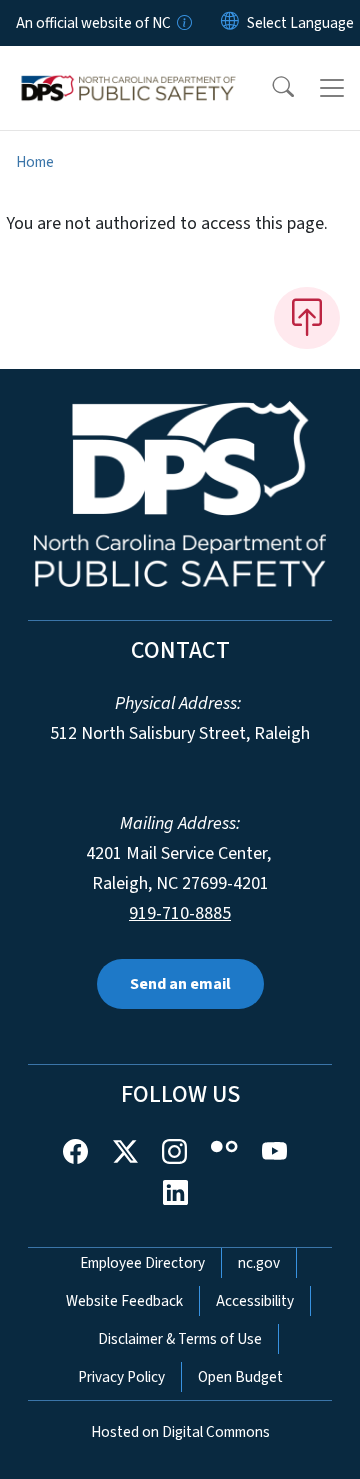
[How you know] (183, 23)
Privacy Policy (121, 1377)
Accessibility (255, 1301)
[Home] (128, 69)
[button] (270, 88)
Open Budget (240, 1377)
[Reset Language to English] (230, 23)
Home (35, 162)
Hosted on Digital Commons (180, 1432)
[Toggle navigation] (332, 88)
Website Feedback (124, 1301)
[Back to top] (307, 318)
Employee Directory (142, 1263)
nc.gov (259, 1263)
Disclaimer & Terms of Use (180, 1339)
